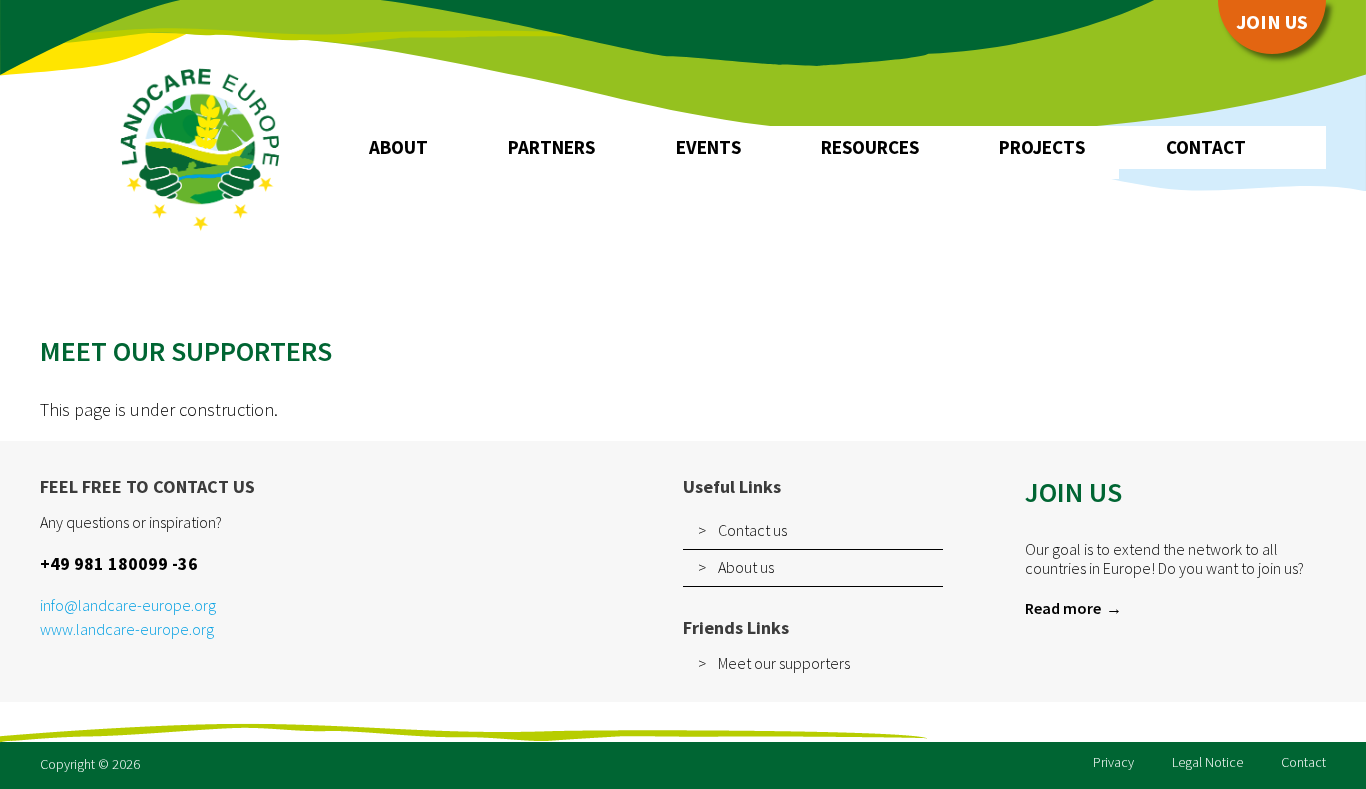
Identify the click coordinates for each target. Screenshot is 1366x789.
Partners (551, 147)
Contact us (752, 530)
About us (746, 567)
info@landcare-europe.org (128, 605)
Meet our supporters (784, 663)
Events (708, 147)
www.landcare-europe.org (127, 629)
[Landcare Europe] (199, 147)
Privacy (1113, 762)
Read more (1063, 608)
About (398, 147)
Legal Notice (1207, 762)
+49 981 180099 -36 (119, 564)
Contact (1206, 147)
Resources (870, 147)
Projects (1042, 147)
